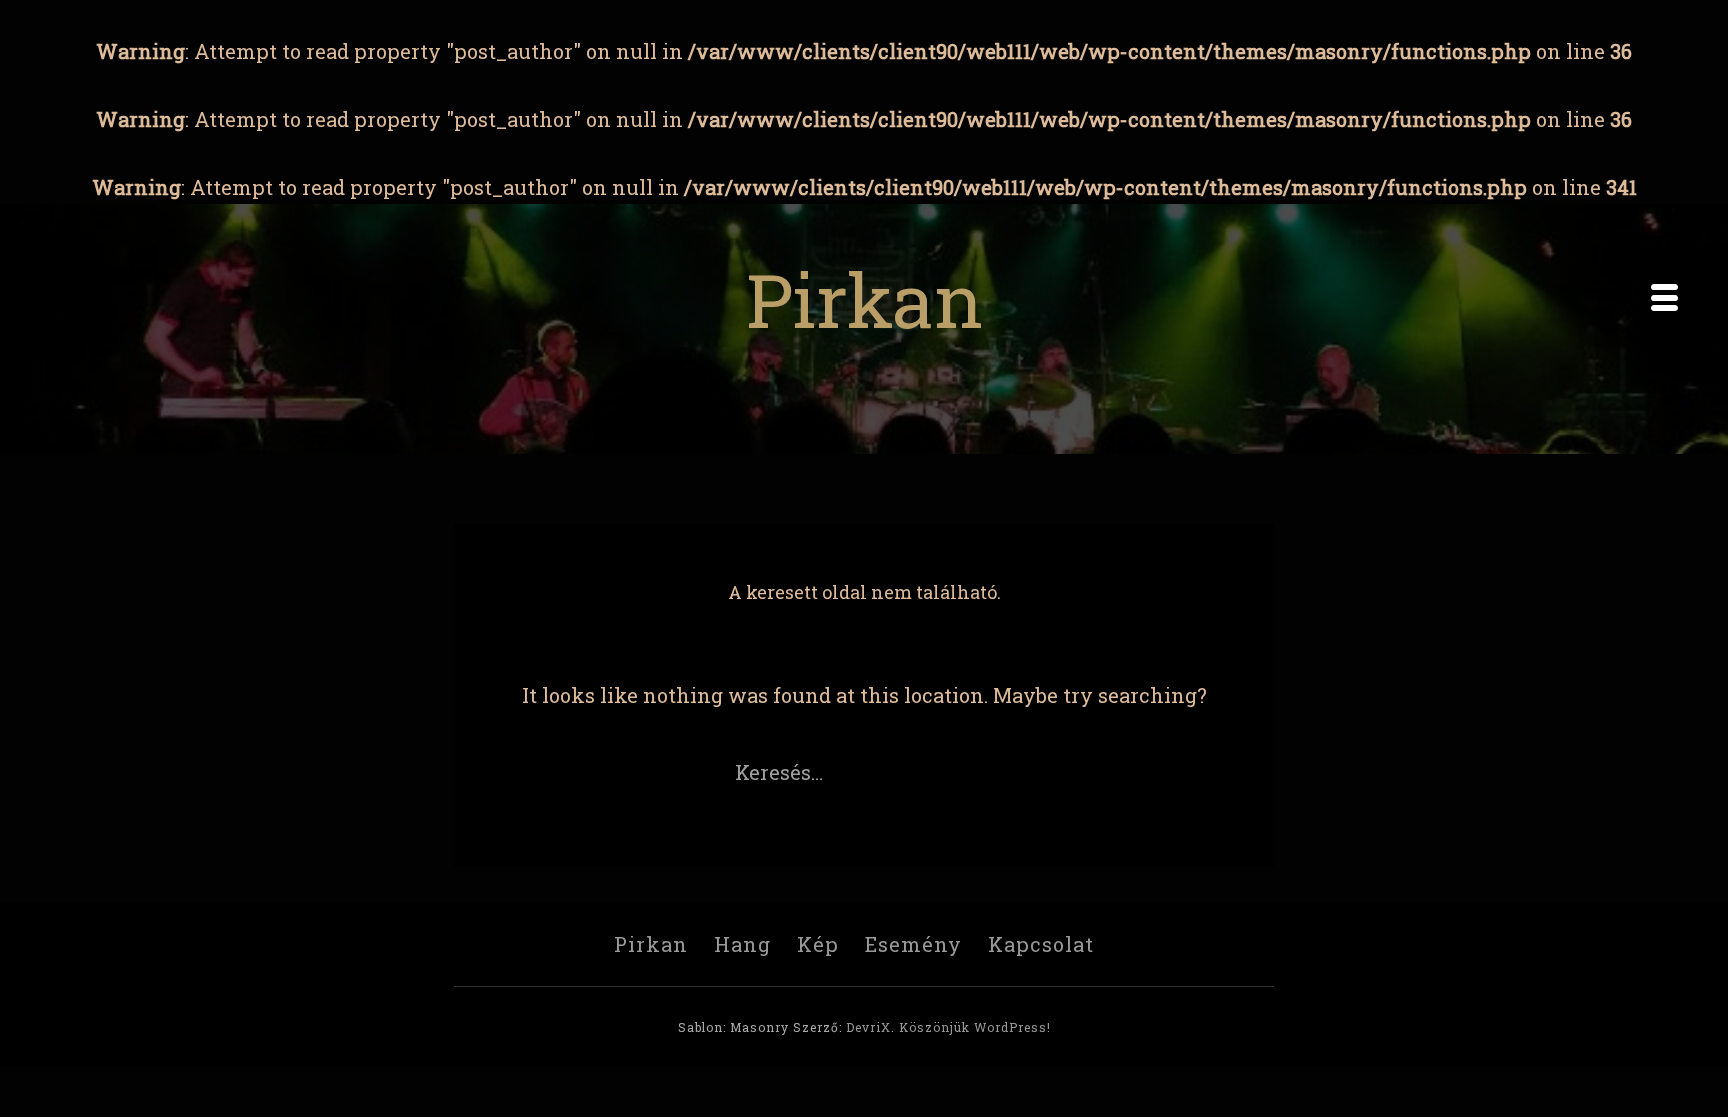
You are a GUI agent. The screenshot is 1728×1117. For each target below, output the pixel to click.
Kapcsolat (1041, 944)
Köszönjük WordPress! (975, 1027)
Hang (742, 944)
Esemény (913, 944)
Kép (818, 944)
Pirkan (864, 298)
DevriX (868, 1027)
